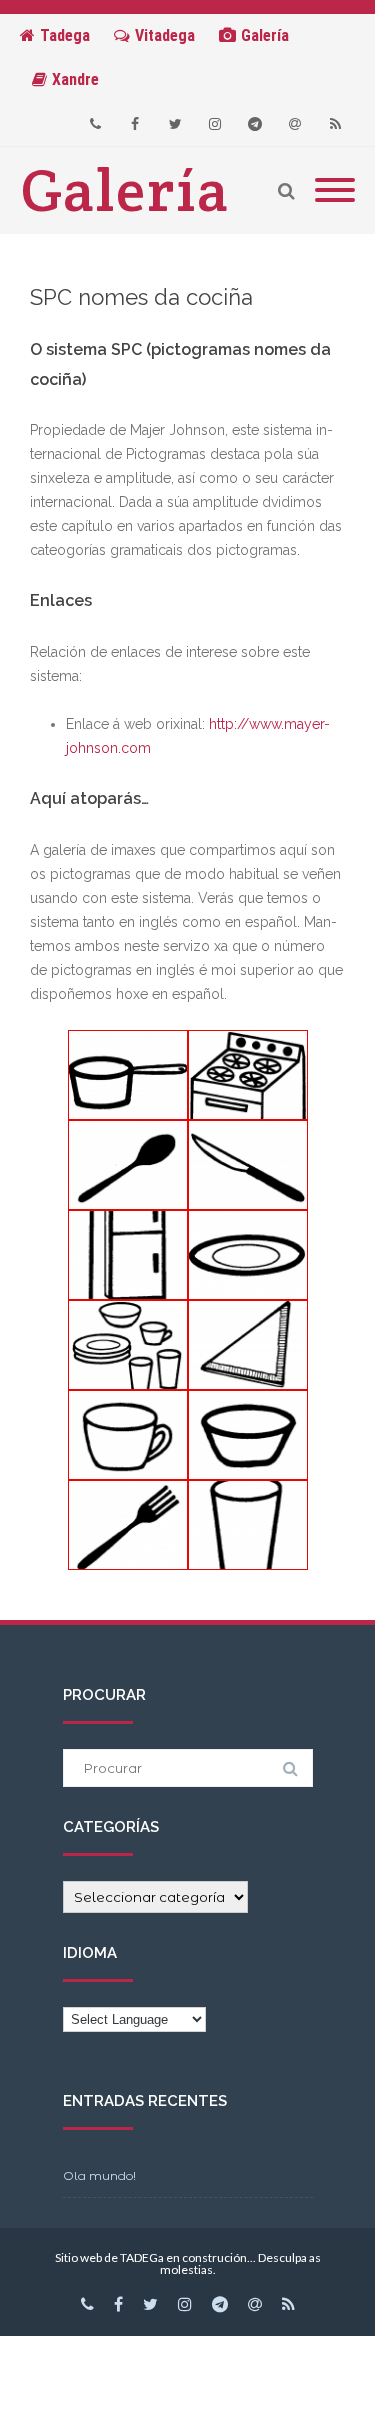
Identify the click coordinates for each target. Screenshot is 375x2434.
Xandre (75, 79)
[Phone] (95, 124)
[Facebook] (135, 124)
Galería (265, 35)
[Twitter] (175, 124)
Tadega (65, 35)
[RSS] (335, 124)
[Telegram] (255, 124)
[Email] (295, 124)
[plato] (248, 1255)
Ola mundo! (99, 2175)
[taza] (128, 1435)
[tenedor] (128, 1525)
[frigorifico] (128, 1255)
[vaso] (248, 1525)
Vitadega (165, 35)
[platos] (128, 1345)
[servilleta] (248, 1345)
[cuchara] (128, 1165)
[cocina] (248, 1075)
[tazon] (248, 1435)
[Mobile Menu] (335, 191)
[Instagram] (215, 124)
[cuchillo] (248, 1165)
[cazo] (128, 1075)
